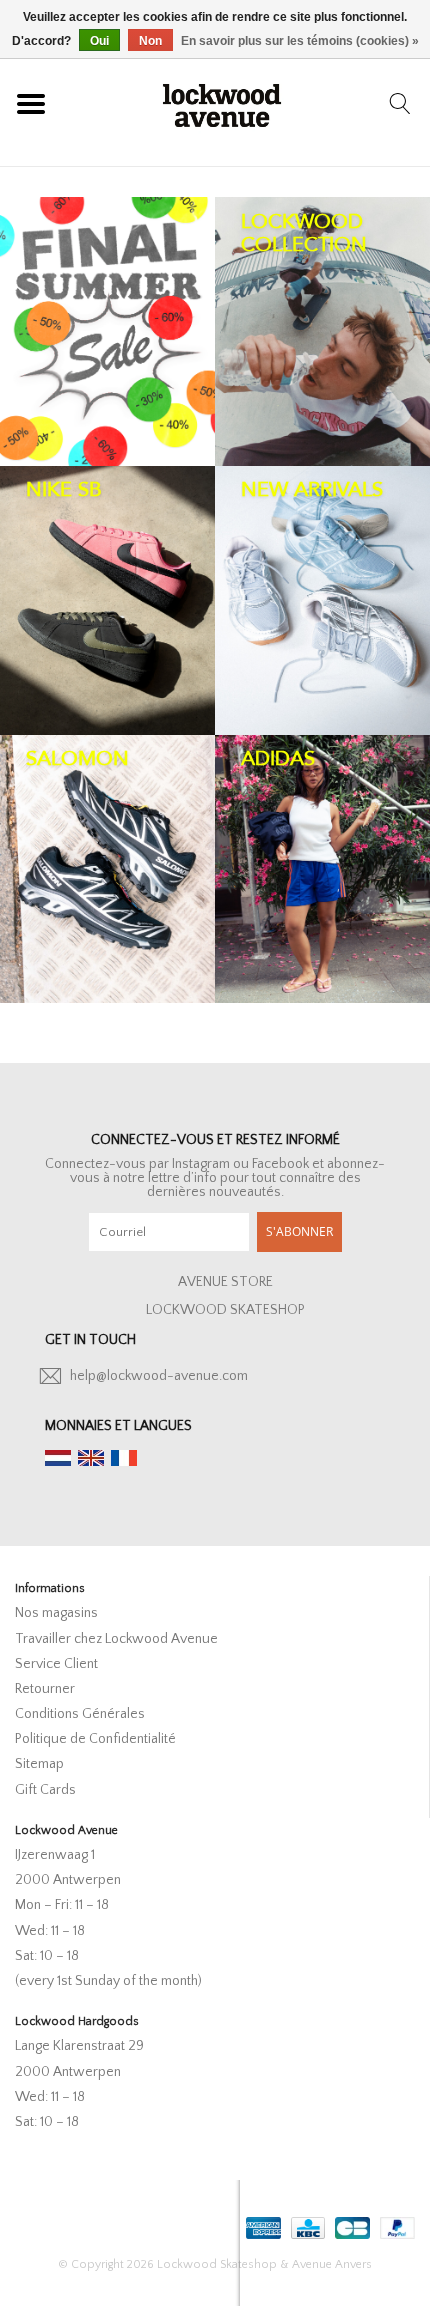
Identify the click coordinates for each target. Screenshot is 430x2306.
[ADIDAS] (322, 869)
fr (124, 1458)
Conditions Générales (80, 1714)
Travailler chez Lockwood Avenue (116, 1639)
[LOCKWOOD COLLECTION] (322, 331)
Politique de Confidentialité (95, 1739)
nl (58, 1458)
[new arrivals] (322, 600)
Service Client (56, 1664)
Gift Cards (45, 1790)
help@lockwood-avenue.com (159, 1376)
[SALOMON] (107, 869)
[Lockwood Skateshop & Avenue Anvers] (222, 103)
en (91, 1458)
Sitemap (39, 1764)
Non (150, 41)
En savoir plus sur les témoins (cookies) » (300, 41)
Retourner (45, 1689)
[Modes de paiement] (261, 2223)
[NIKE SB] (107, 600)
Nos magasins (56, 1613)
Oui (99, 41)
